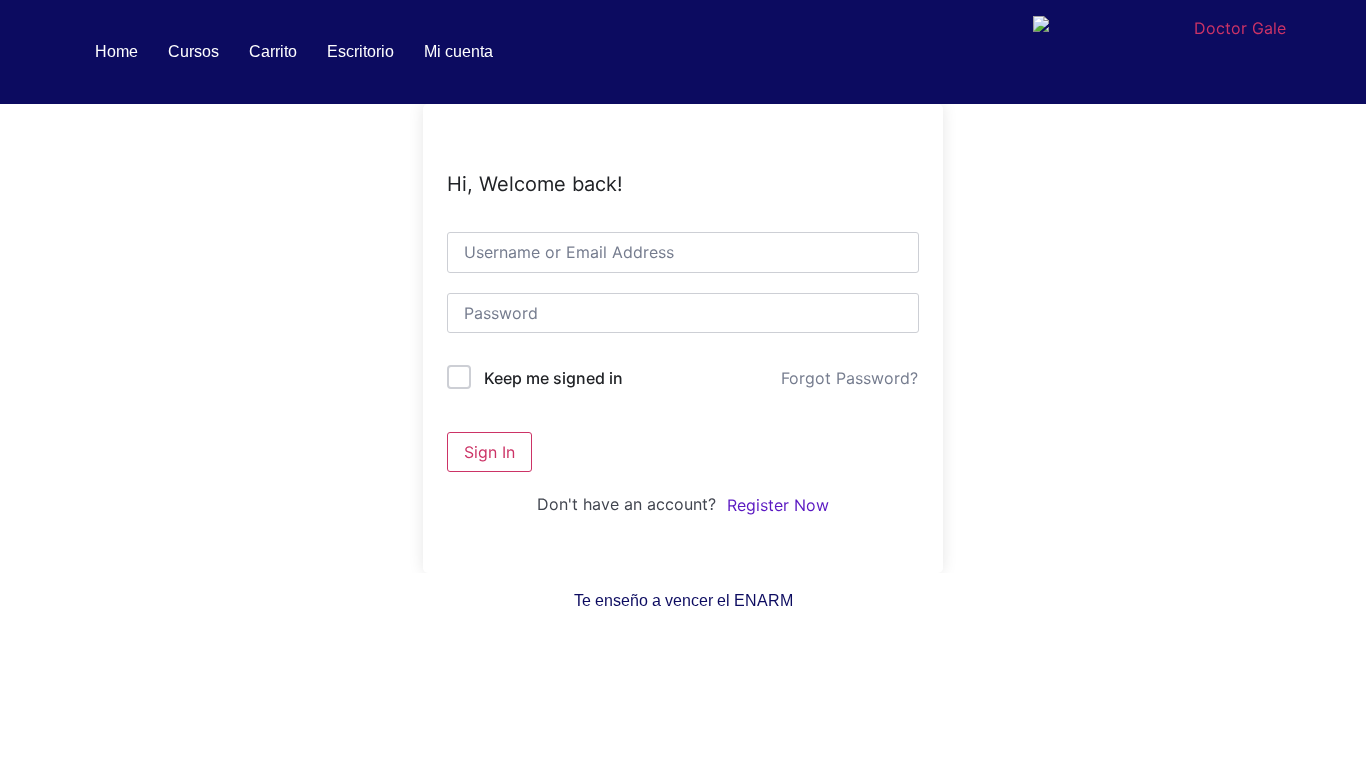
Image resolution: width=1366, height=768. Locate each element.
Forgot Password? (849, 378)
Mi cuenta (458, 51)
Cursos (193, 51)
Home (116, 51)
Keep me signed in (553, 378)
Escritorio (360, 51)
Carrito (273, 51)
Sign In (489, 452)
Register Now (778, 505)
